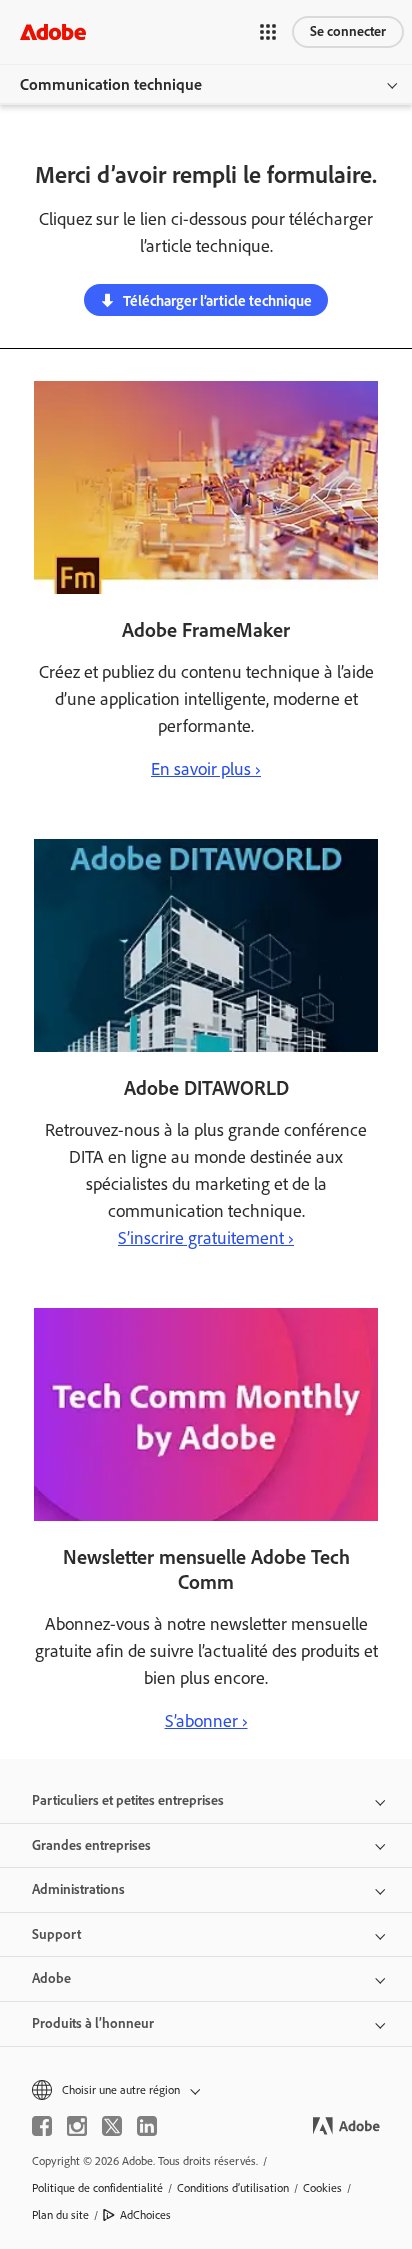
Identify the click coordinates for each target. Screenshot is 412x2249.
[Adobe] (53, 31)
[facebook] (42, 2126)
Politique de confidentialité (97, 2188)
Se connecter (348, 31)
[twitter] (112, 2126)
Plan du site (60, 2215)
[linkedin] (147, 2126)
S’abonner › (206, 1721)
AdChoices (145, 2215)
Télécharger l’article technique (217, 301)
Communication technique (111, 84)
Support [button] (56, 1934)
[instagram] (77, 2126)
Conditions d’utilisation (233, 2188)
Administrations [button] (78, 1889)
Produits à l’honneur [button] (93, 2023)
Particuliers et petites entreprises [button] (128, 1800)
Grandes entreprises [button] (91, 1845)
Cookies (322, 2188)
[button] (268, 32)
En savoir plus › (206, 769)
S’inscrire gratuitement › (206, 1238)
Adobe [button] (51, 1978)
